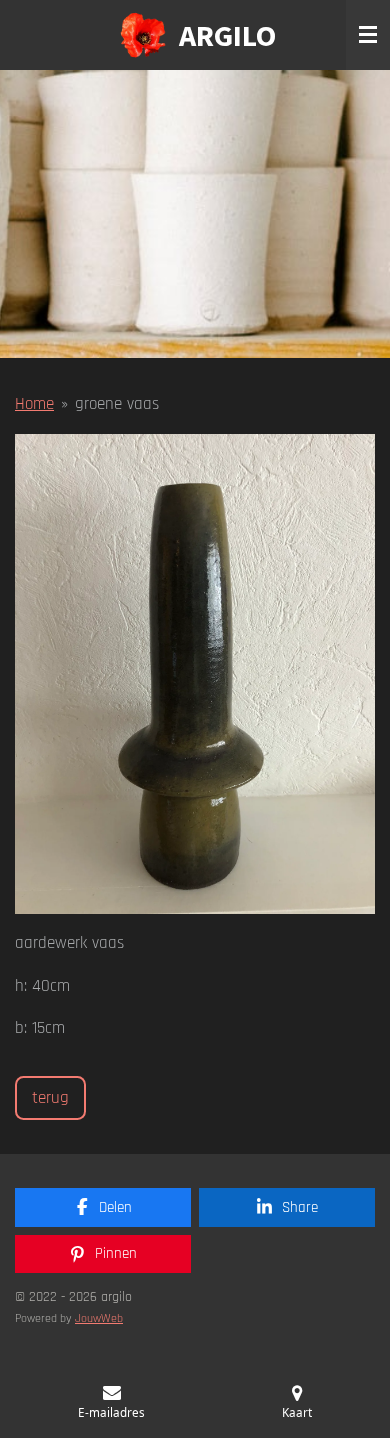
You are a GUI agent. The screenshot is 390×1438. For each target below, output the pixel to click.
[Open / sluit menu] (368, 35)
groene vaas (117, 404)
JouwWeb (99, 1318)
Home (34, 404)
